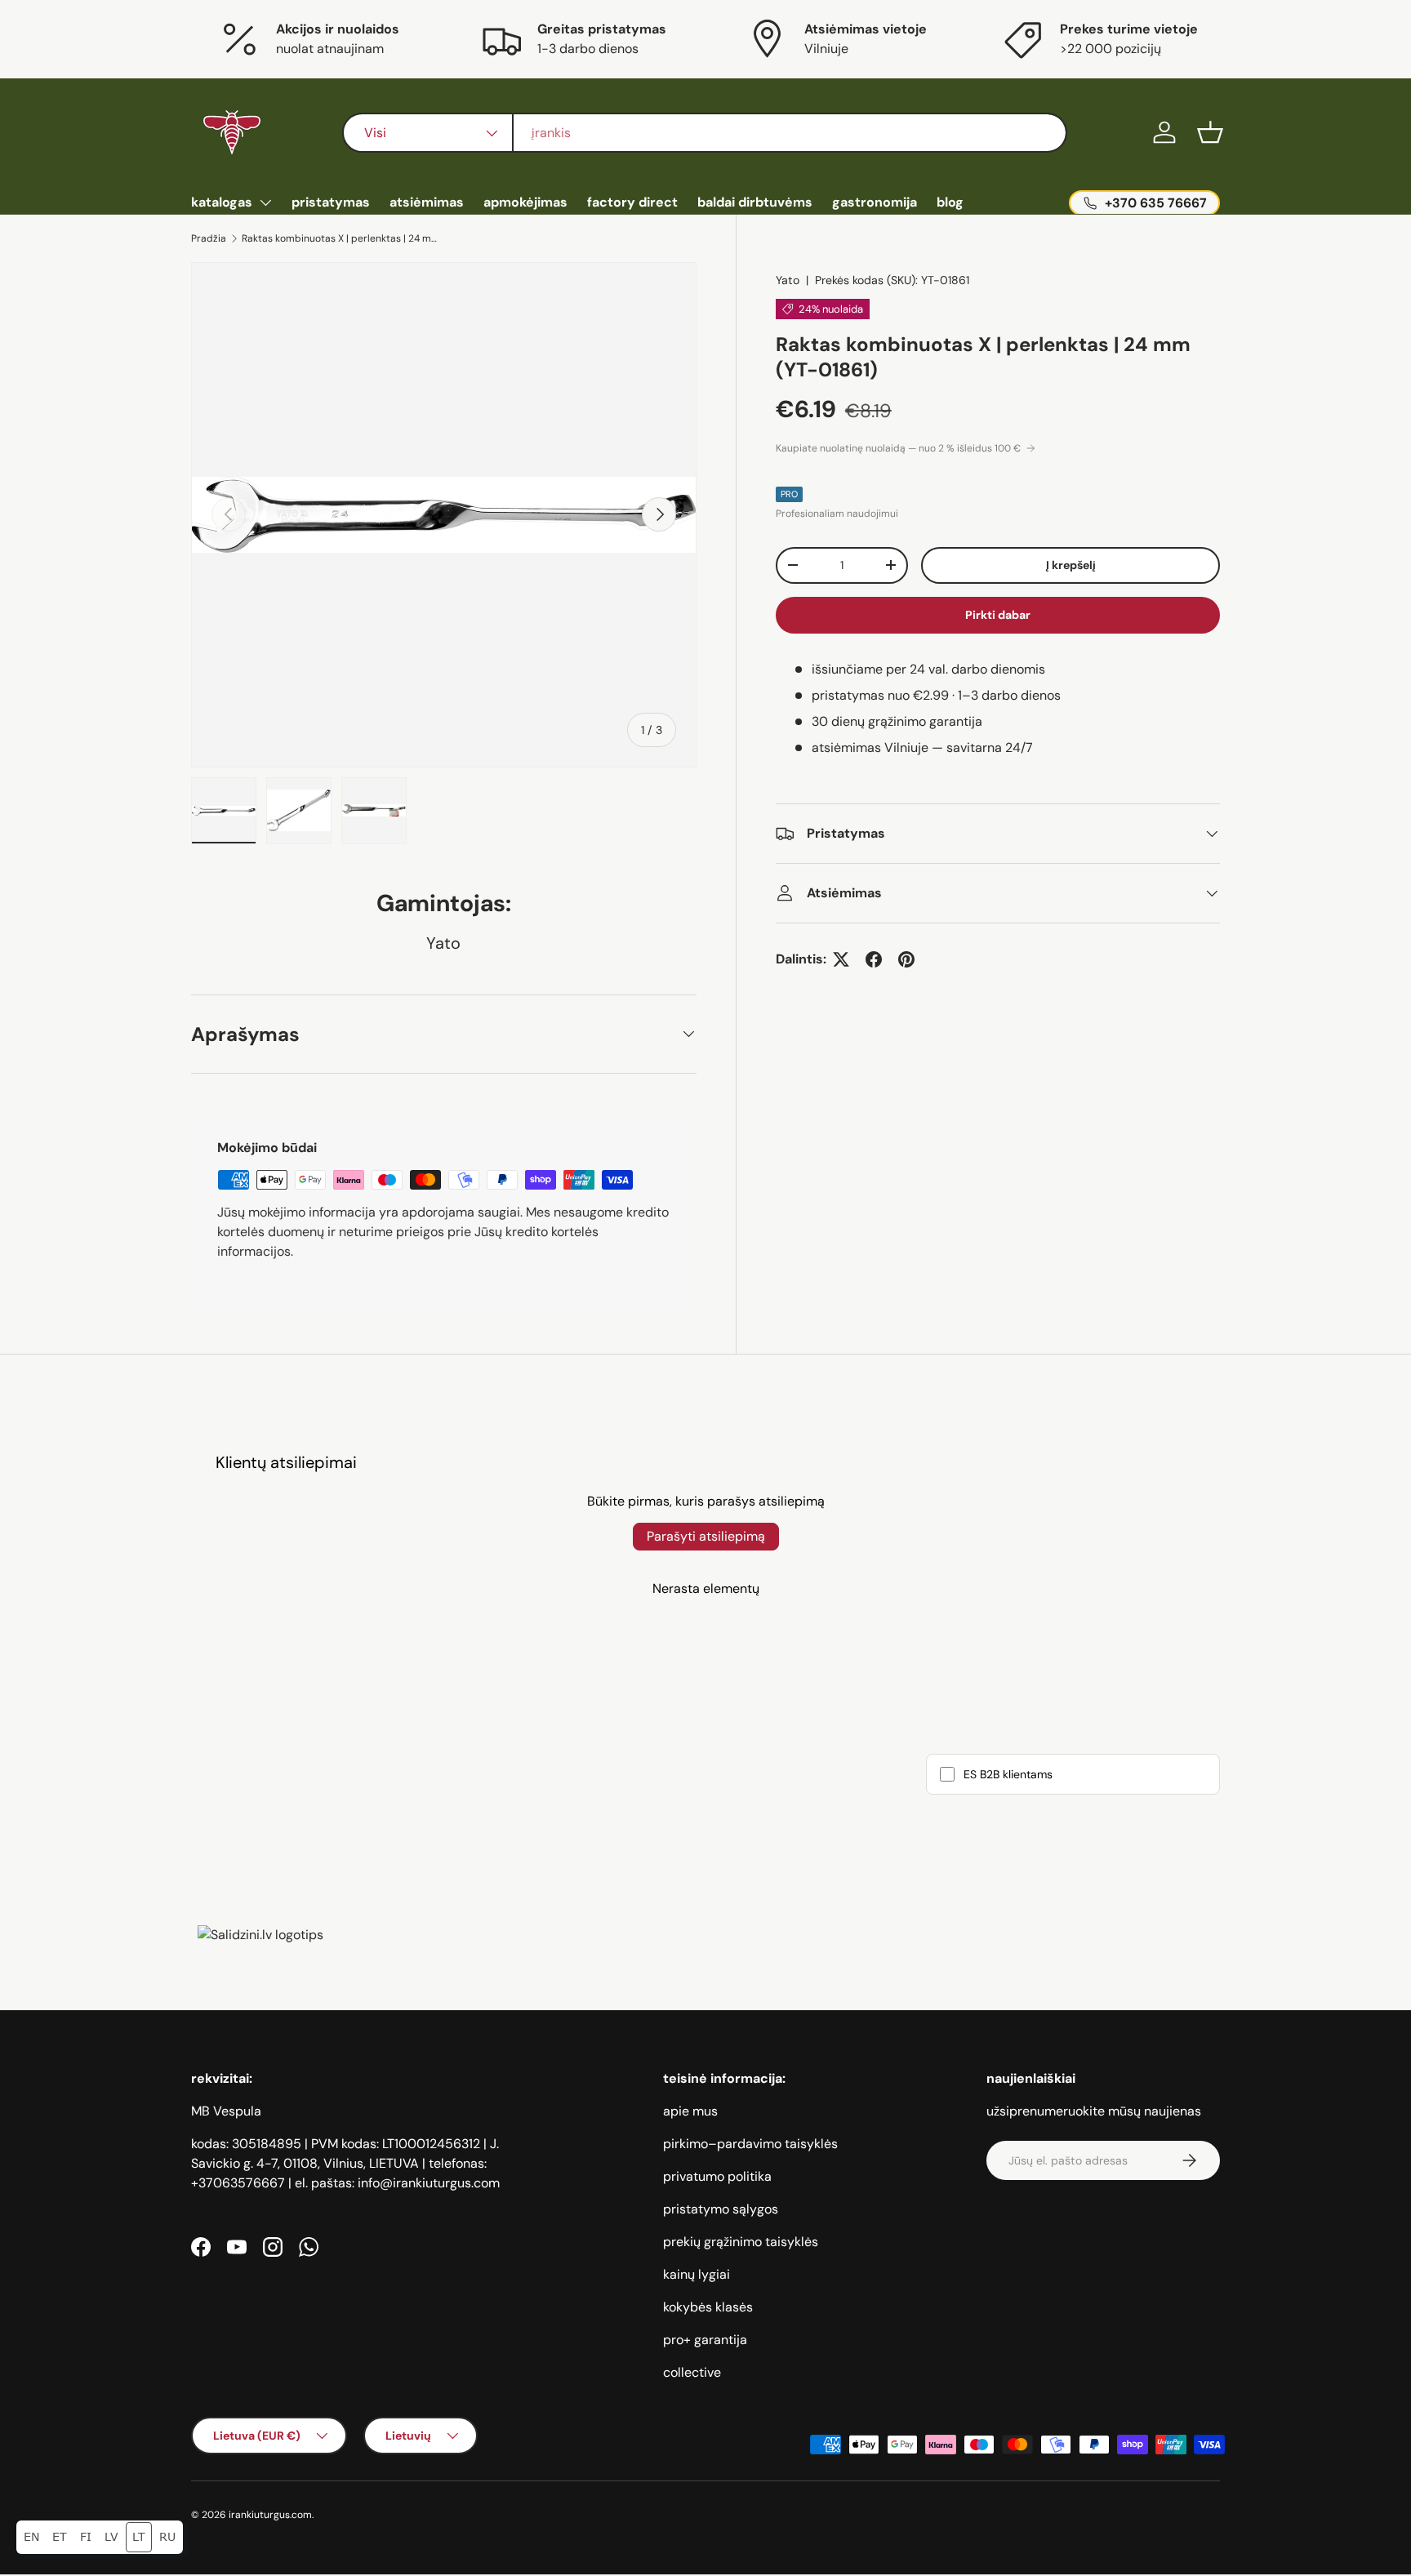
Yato (788, 280)
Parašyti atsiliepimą (706, 1536)
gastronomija (875, 202)
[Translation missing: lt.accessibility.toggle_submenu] (265, 202)
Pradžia (209, 238)
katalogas (222, 202)
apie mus (690, 2111)
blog (950, 202)
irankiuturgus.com (270, 2515)
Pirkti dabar (998, 615)
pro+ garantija (705, 2340)
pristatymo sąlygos (721, 2209)
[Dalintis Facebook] (874, 959)
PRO (790, 494)
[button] (1210, 132)
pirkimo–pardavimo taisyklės (750, 2144)
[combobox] (704, 133)
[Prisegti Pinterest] (906, 959)
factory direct (632, 202)
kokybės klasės (708, 2307)
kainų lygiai (697, 2274)
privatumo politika (717, 2176)
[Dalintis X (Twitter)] (841, 959)
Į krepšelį (1071, 565)
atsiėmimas (427, 202)
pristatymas (331, 202)
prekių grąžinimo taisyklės (741, 2242)
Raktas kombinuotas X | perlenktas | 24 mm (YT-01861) (340, 238)
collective (692, 2372)
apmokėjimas (525, 202)
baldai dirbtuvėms (755, 202)
